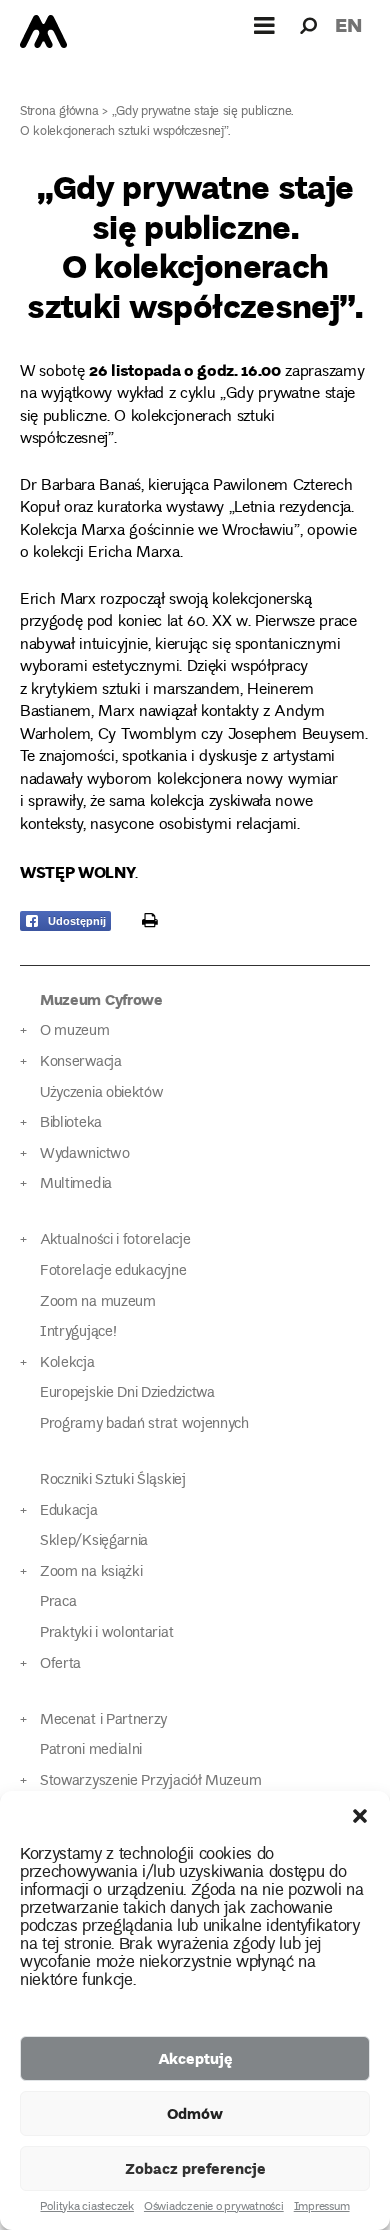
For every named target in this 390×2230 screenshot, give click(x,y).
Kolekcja (67, 1363)
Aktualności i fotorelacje (115, 1240)
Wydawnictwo (85, 1154)
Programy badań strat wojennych (144, 1424)
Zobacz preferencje (195, 2168)
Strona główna (59, 112)
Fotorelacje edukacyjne (113, 1271)
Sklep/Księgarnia (94, 1541)
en (348, 24)
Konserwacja (81, 1062)
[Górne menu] (265, 25)
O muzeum (75, 1031)
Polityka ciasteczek (86, 2208)
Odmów (195, 2113)
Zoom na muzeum (98, 1302)
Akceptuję (195, 2058)
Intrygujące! (78, 1332)
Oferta (60, 1664)
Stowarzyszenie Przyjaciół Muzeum (150, 1781)
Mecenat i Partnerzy (103, 1720)
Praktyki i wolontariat (106, 1633)
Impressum (322, 2208)
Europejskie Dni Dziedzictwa (127, 1393)
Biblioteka (71, 1123)
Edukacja (69, 1511)
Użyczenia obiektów (102, 1093)
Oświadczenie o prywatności (214, 2208)
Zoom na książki (91, 1572)
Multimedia (76, 1184)
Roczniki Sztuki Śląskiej (113, 1480)
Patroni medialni (91, 1750)
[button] (360, 1816)
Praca (58, 1602)
